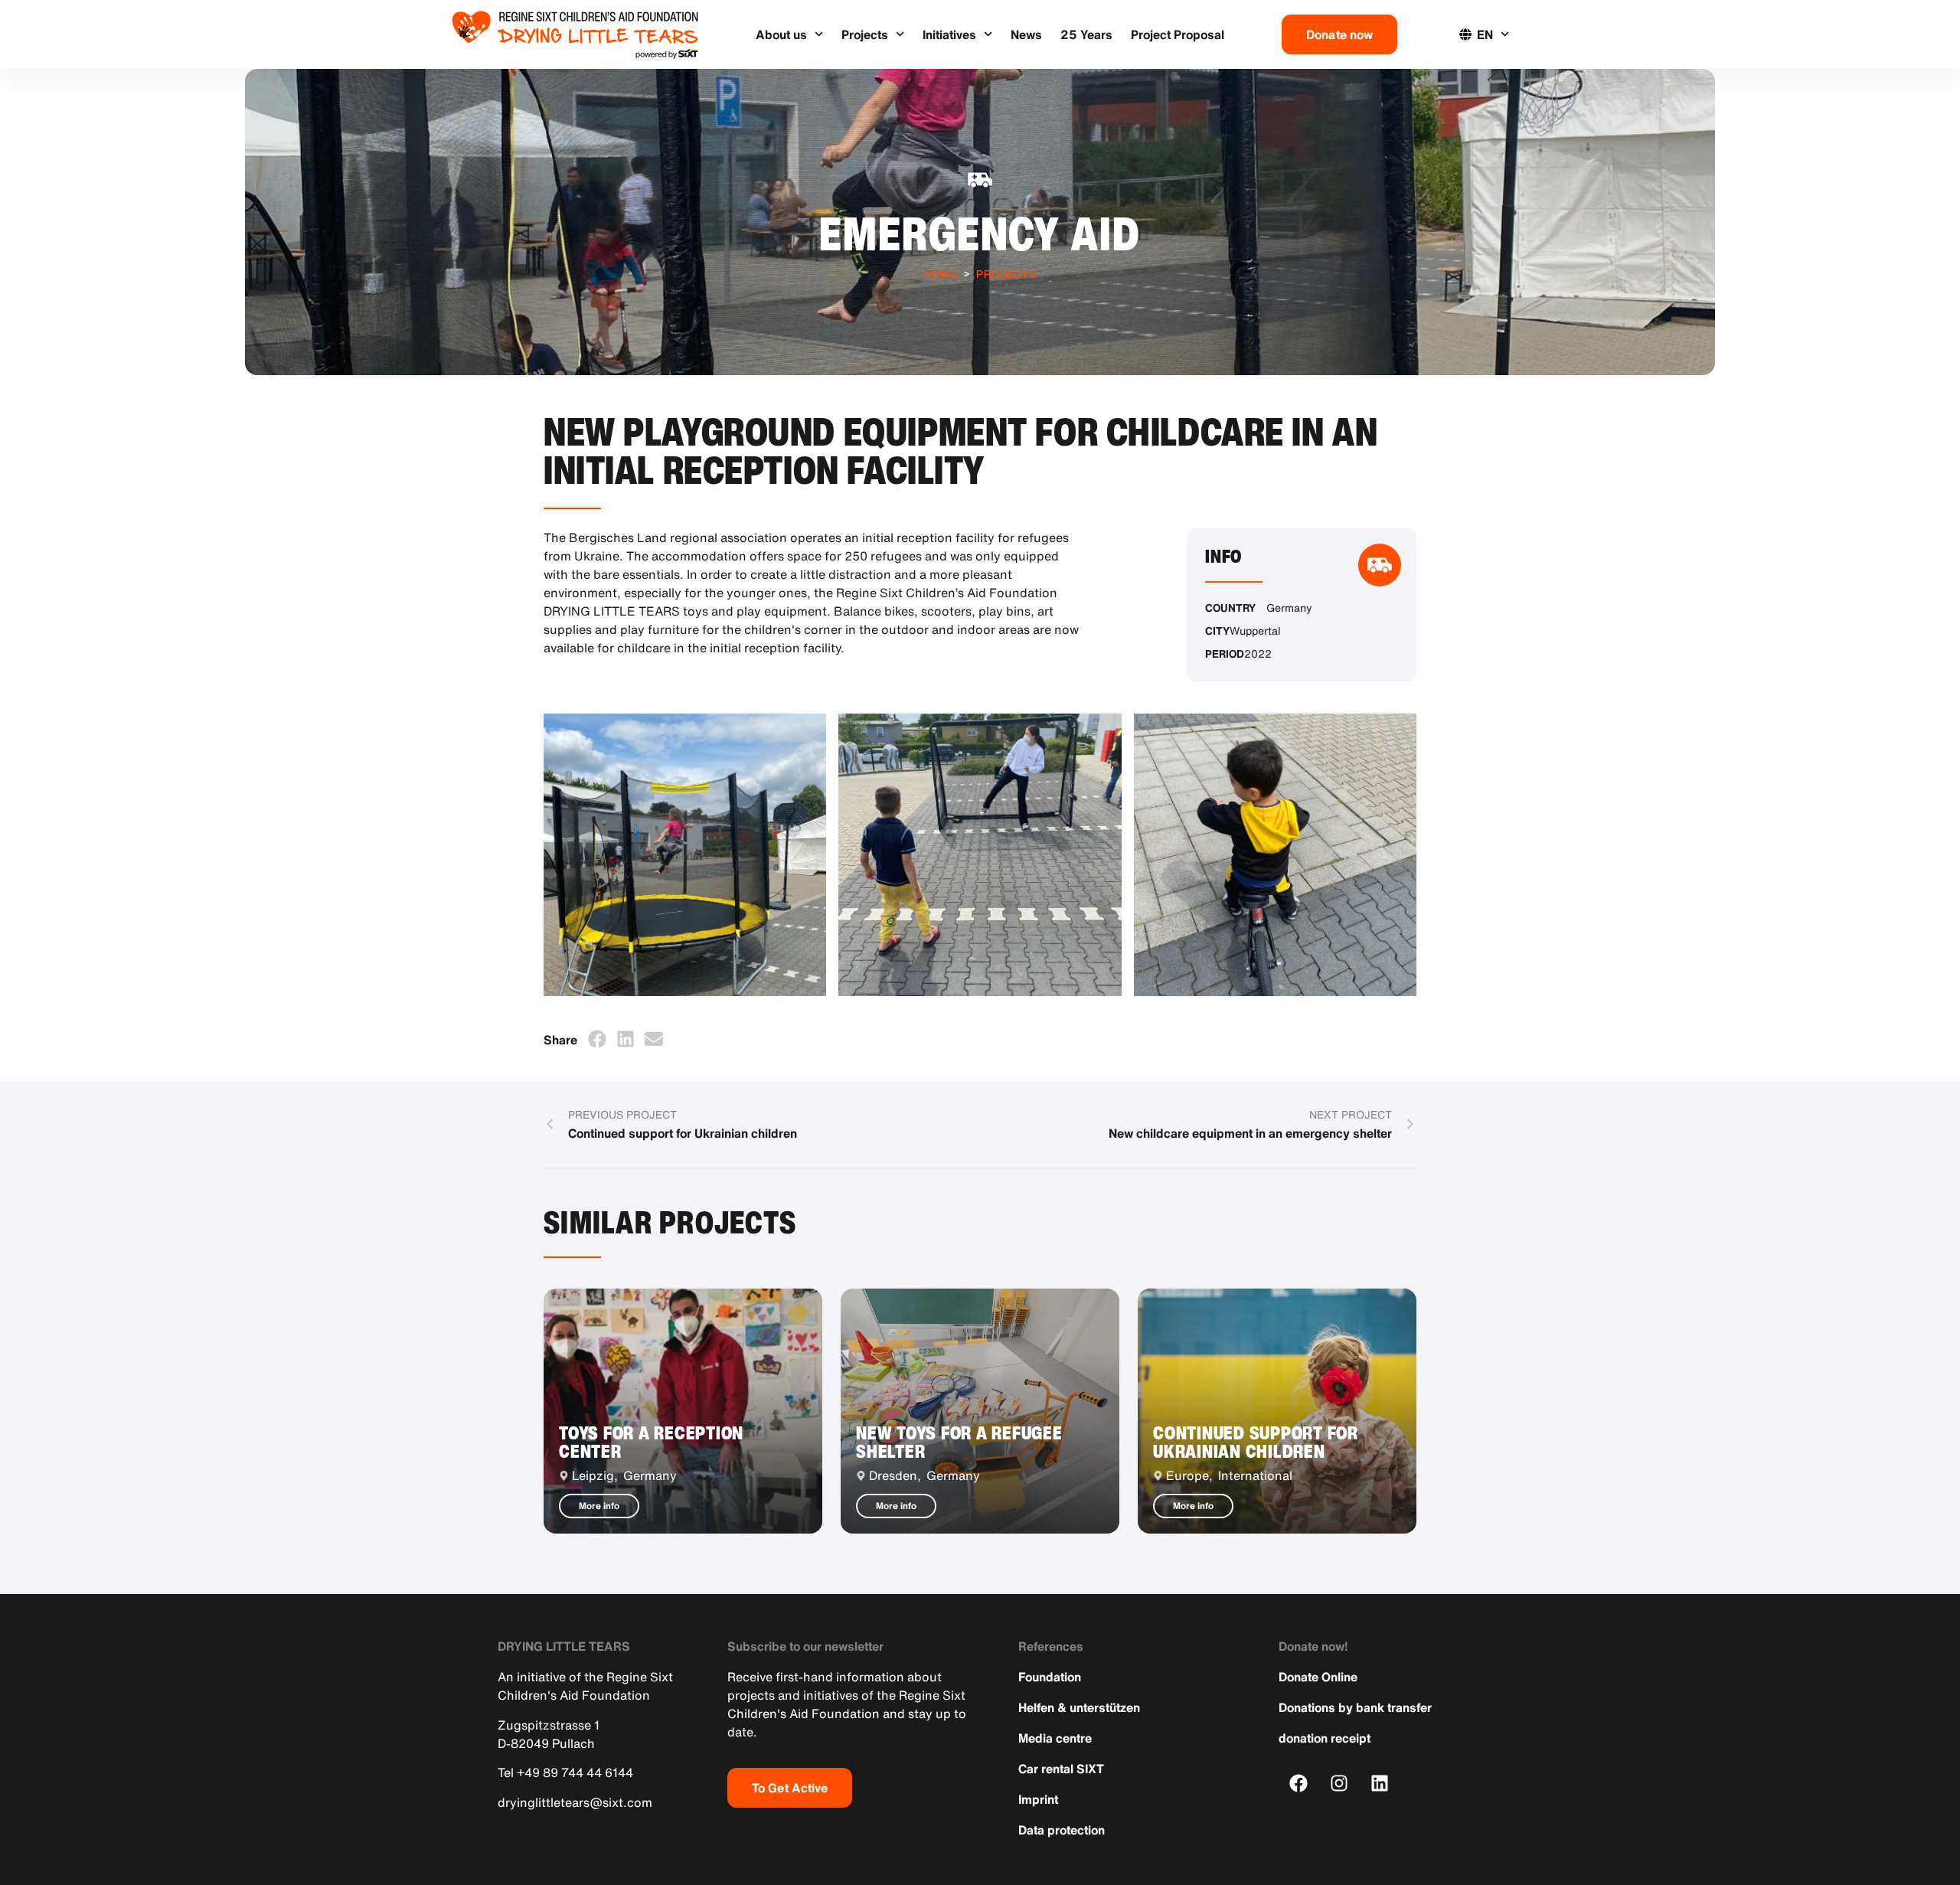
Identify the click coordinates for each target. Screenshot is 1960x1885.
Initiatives (949, 34)
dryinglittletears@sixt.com (575, 1802)
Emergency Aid (980, 233)
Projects (865, 34)
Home (941, 274)
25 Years (1086, 34)
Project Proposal (1178, 34)
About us (781, 34)
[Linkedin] (1380, 1783)
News (1026, 34)
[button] (597, 1039)
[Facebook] (1299, 1783)
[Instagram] (1339, 1783)
